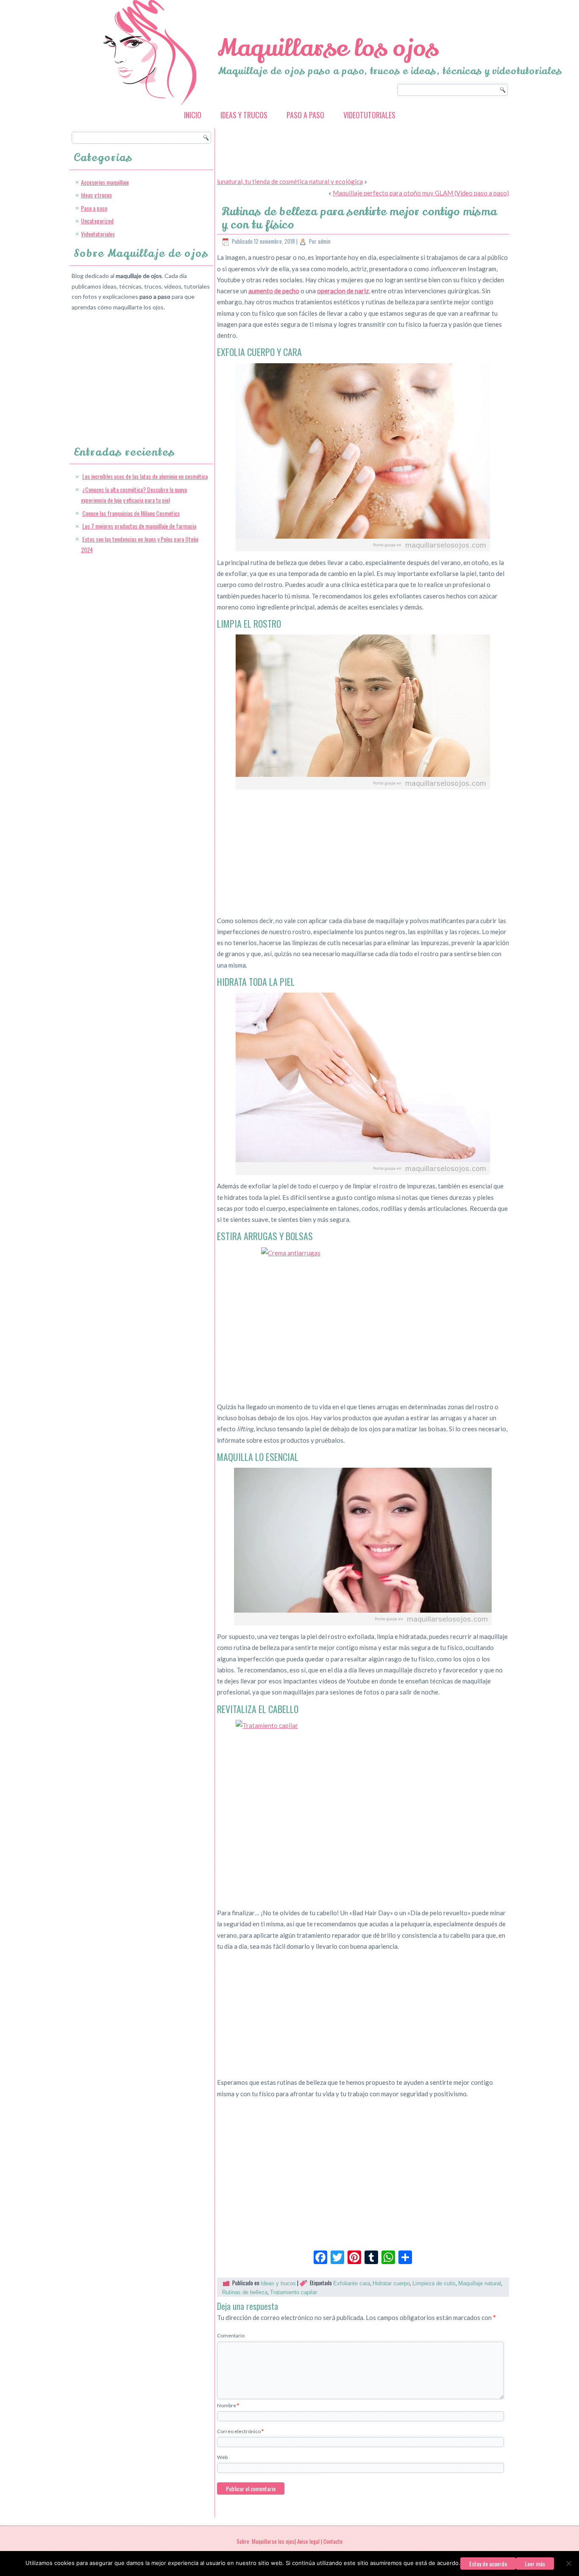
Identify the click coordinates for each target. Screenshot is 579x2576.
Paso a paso (305, 115)
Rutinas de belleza (245, 2292)
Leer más (535, 2563)
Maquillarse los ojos (328, 48)
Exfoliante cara (352, 2283)
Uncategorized (97, 221)
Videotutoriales (369, 115)
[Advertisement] (135, 371)
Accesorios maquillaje (105, 182)
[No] (568, 2563)
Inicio (193, 115)
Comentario (231, 2335)
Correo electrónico (240, 2431)
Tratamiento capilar (294, 2292)
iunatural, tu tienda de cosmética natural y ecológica (290, 181)
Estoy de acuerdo (488, 2563)
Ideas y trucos (244, 115)
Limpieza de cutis (434, 2283)
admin (324, 241)
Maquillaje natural (480, 2283)
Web (222, 2457)
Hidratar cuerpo (391, 2283)
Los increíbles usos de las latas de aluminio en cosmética (145, 476)
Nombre (228, 2405)
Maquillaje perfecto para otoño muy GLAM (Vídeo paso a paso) (421, 193)
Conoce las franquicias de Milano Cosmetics (131, 513)
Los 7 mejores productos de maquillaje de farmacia (139, 526)
